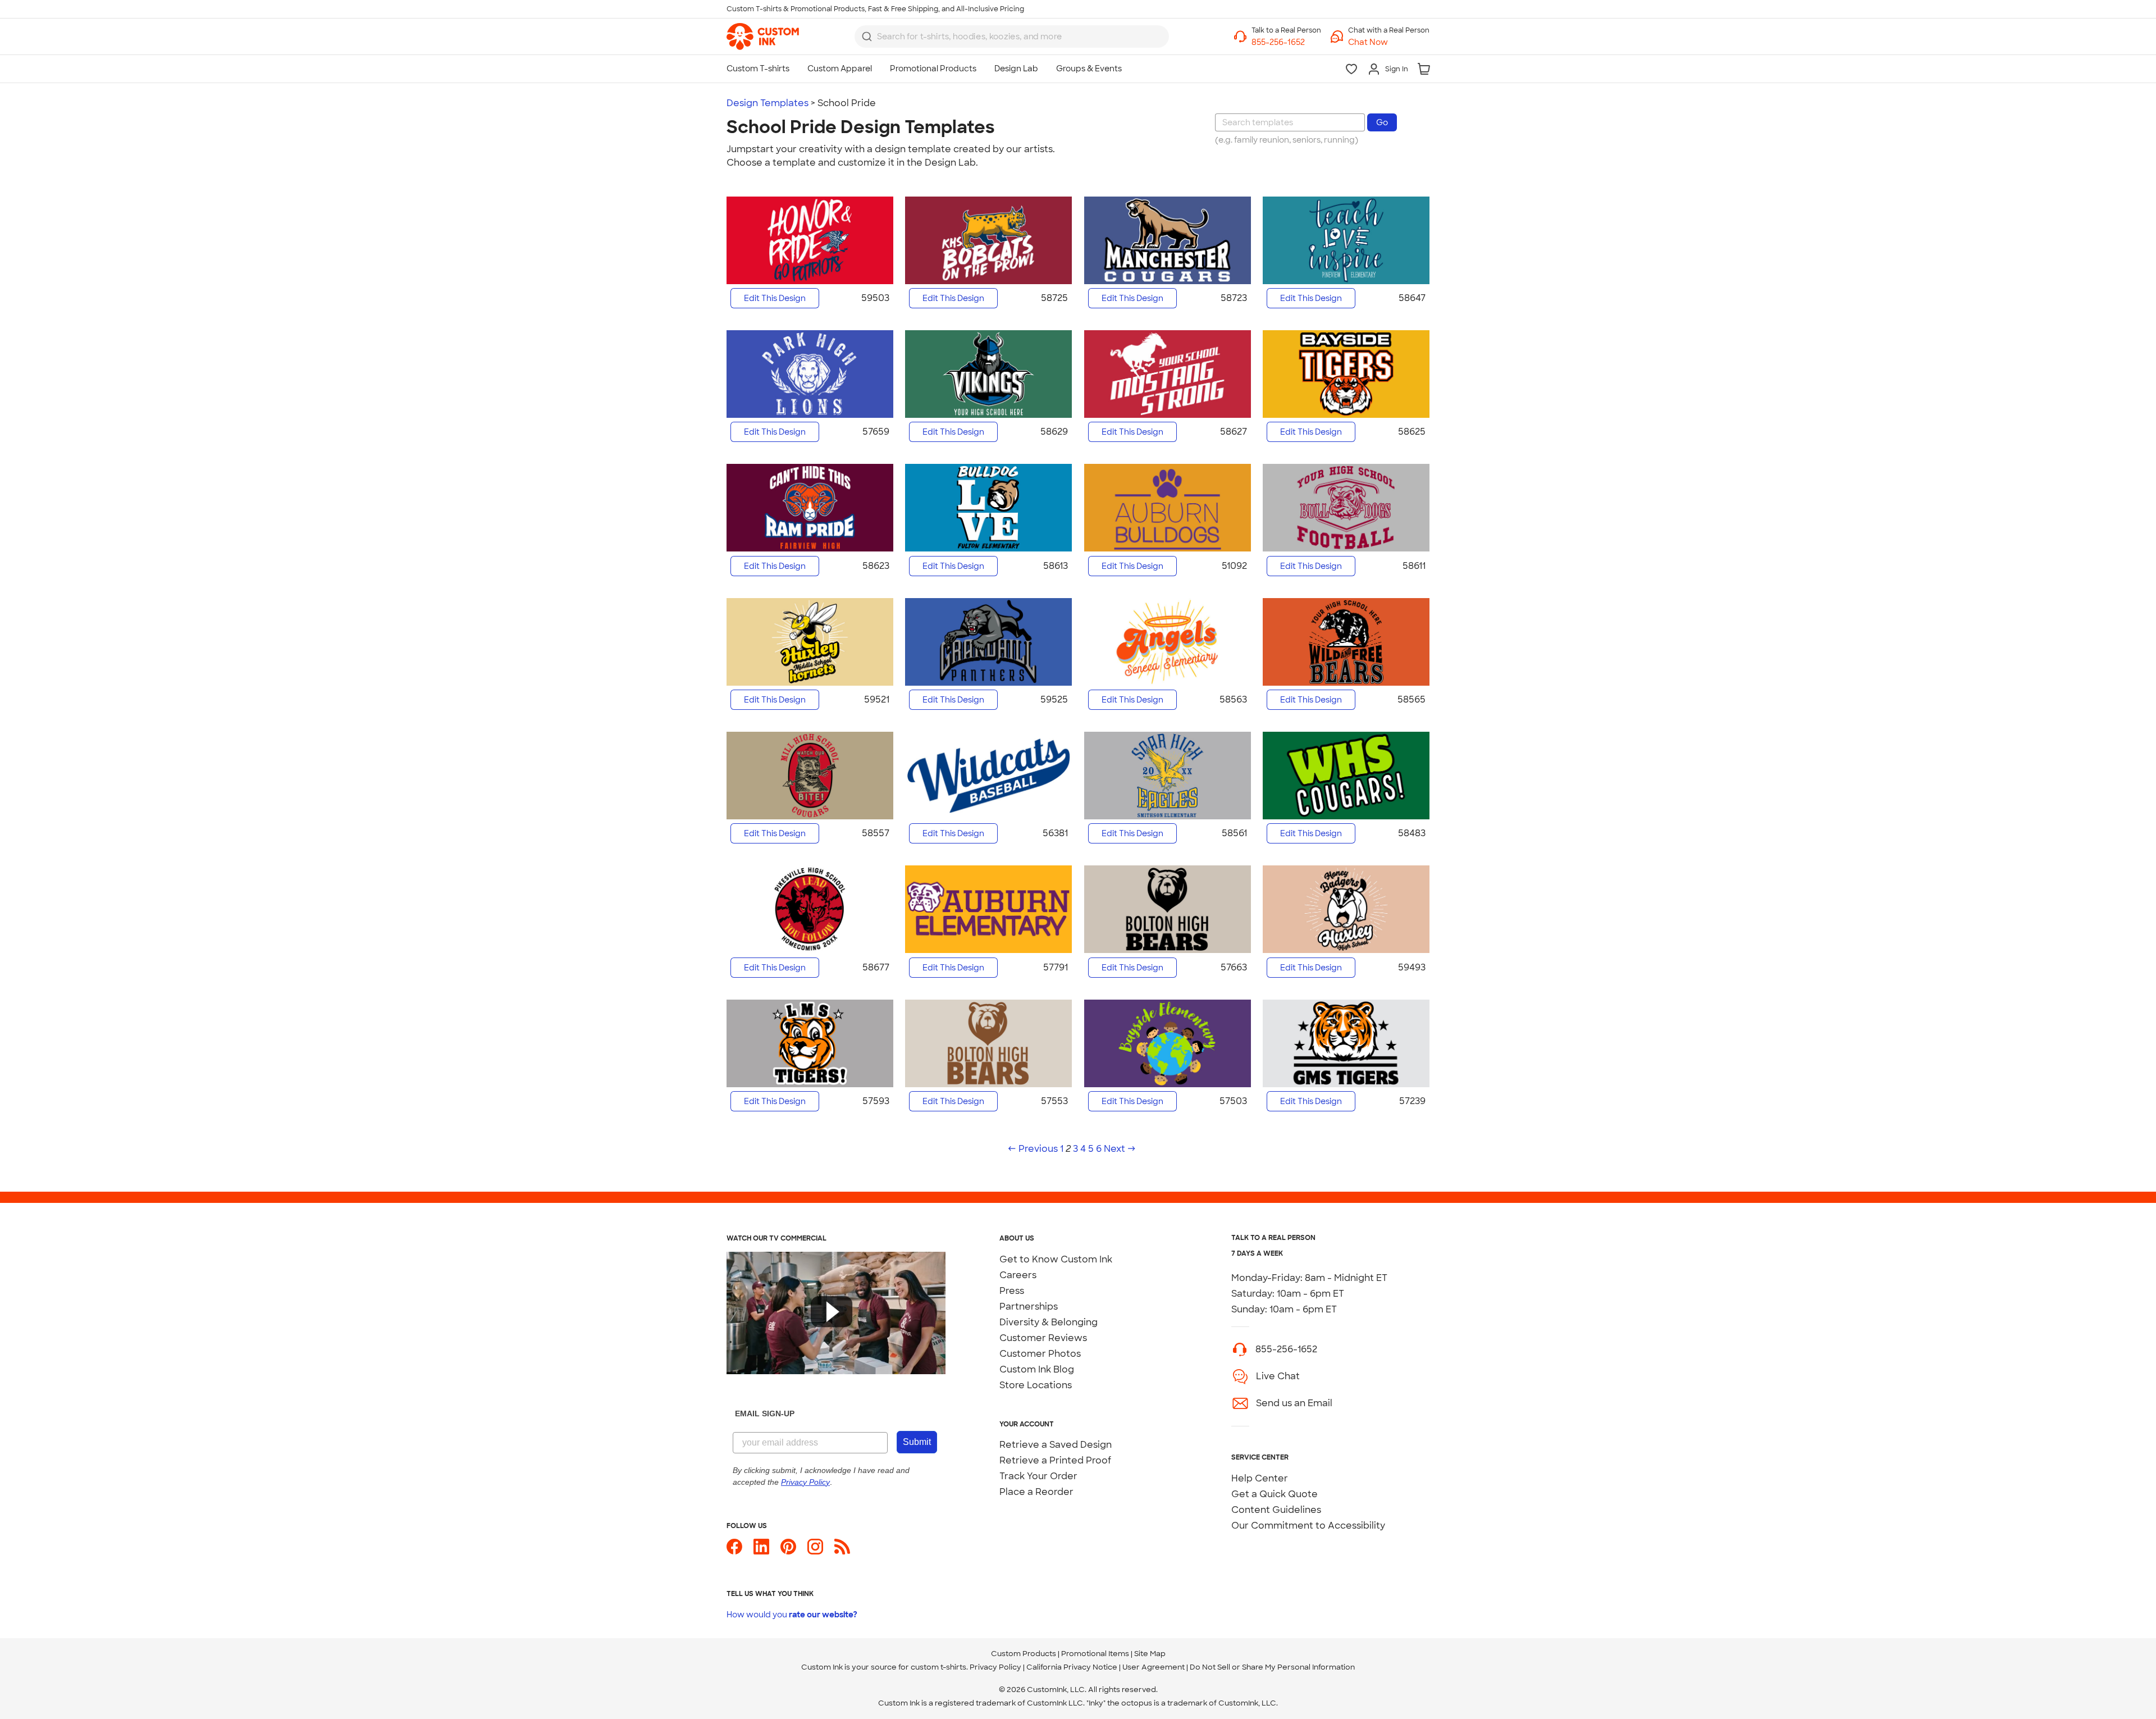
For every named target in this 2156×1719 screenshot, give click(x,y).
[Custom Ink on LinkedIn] (761, 1551)
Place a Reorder (1036, 1492)
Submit (917, 1442)
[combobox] (1012, 37)
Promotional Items (1095, 1654)
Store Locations (1036, 1385)
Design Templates (768, 103)
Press (1012, 1291)
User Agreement (1154, 1667)
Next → (1120, 1149)
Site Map (1150, 1654)
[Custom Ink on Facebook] (734, 1551)
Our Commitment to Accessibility (1308, 1526)
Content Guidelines (1276, 1510)
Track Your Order (1038, 1476)
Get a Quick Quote (1275, 1494)
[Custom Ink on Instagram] (815, 1551)
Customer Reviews (1043, 1338)
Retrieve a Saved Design (1056, 1445)
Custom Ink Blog (1037, 1369)
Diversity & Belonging (1049, 1322)
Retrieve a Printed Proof (1055, 1460)
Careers (1018, 1275)
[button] (1389, 42)
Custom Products (1024, 1654)
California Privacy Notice (1072, 1667)
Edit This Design (775, 298)
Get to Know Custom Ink (1056, 1259)
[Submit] (867, 37)
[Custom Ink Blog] (842, 1551)
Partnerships (1029, 1307)
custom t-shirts (938, 1667)
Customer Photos (1040, 1354)
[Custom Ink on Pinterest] (788, 1551)
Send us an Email (1294, 1403)
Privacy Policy (995, 1667)
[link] (763, 37)
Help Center (1260, 1478)
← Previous (1033, 1149)
